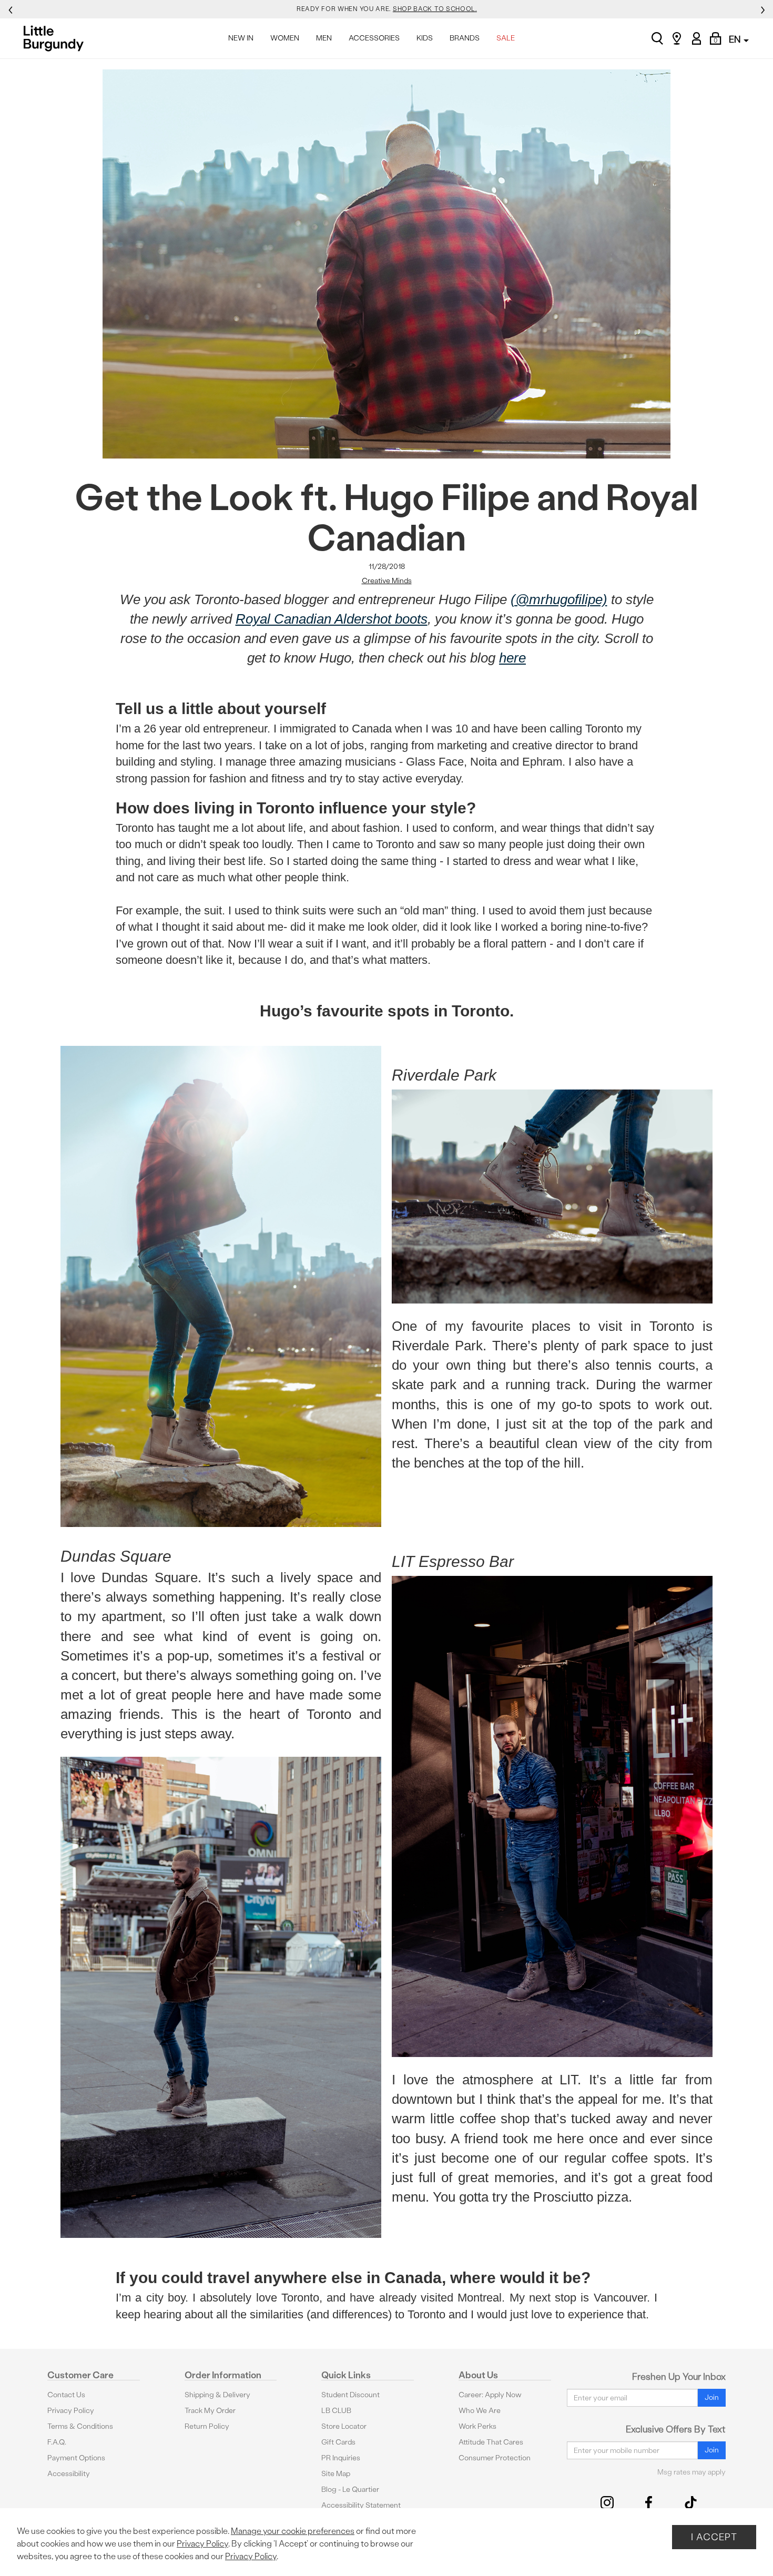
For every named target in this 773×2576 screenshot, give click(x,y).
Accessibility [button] (69, 2474)
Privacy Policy (71, 2411)
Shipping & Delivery (217, 2395)
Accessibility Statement (361, 2505)
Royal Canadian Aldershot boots (332, 619)
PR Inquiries (341, 2458)
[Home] (57, 38)
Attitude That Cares (491, 2442)
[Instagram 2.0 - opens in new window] (607, 2503)
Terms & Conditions (80, 2426)
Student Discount (350, 2395)
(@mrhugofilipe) (559, 599)
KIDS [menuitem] (425, 38)
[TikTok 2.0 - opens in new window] (691, 2503)
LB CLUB (336, 2411)
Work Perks (477, 2426)
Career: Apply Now (490, 2395)
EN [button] (736, 39)
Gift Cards (338, 2442)
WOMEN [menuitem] (285, 38)
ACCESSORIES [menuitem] (374, 38)
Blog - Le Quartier (350, 2490)
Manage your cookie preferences (293, 2531)
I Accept (714, 2537)
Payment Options (76, 2458)
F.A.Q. (57, 2442)
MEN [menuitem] (324, 38)
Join (712, 2397)
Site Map (336, 2474)
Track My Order (210, 2411)
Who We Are (480, 2411)
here (512, 658)
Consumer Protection (495, 2458)
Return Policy (207, 2426)
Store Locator (344, 2426)
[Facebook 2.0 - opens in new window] (649, 2503)
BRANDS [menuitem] (465, 38)
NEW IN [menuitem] (241, 38)
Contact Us (66, 2395)
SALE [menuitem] (506, 38)
